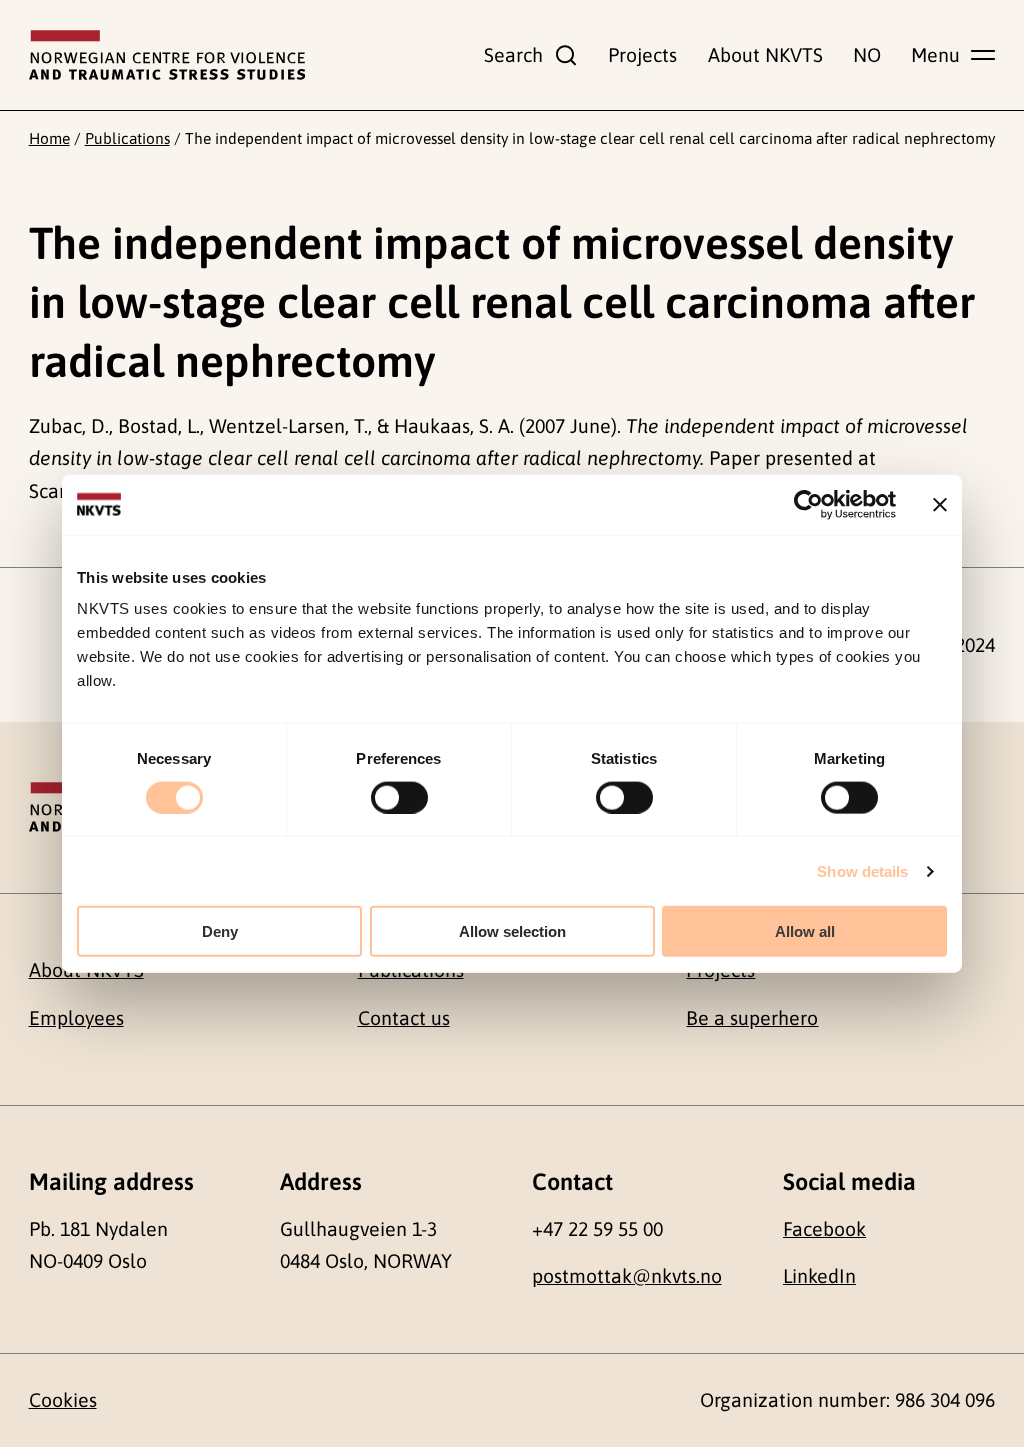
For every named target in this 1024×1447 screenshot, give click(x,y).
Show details (862, 870)
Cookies (63, 1400)
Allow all (805, 931)
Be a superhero (752, 1018)
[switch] (399, 797)
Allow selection (512, 931)
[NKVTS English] (167, 55)
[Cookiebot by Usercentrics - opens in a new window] (808, 504)
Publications (127, 138)
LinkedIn (819, 1276)
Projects (642, 55)
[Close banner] (940, 504)
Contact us (404, 1018)
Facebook (824, 1229)
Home (49, 138)
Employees (76, 1018)
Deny (220, 931)
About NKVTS (765, 55)
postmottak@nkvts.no (627, 1276)
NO (867, 55)
